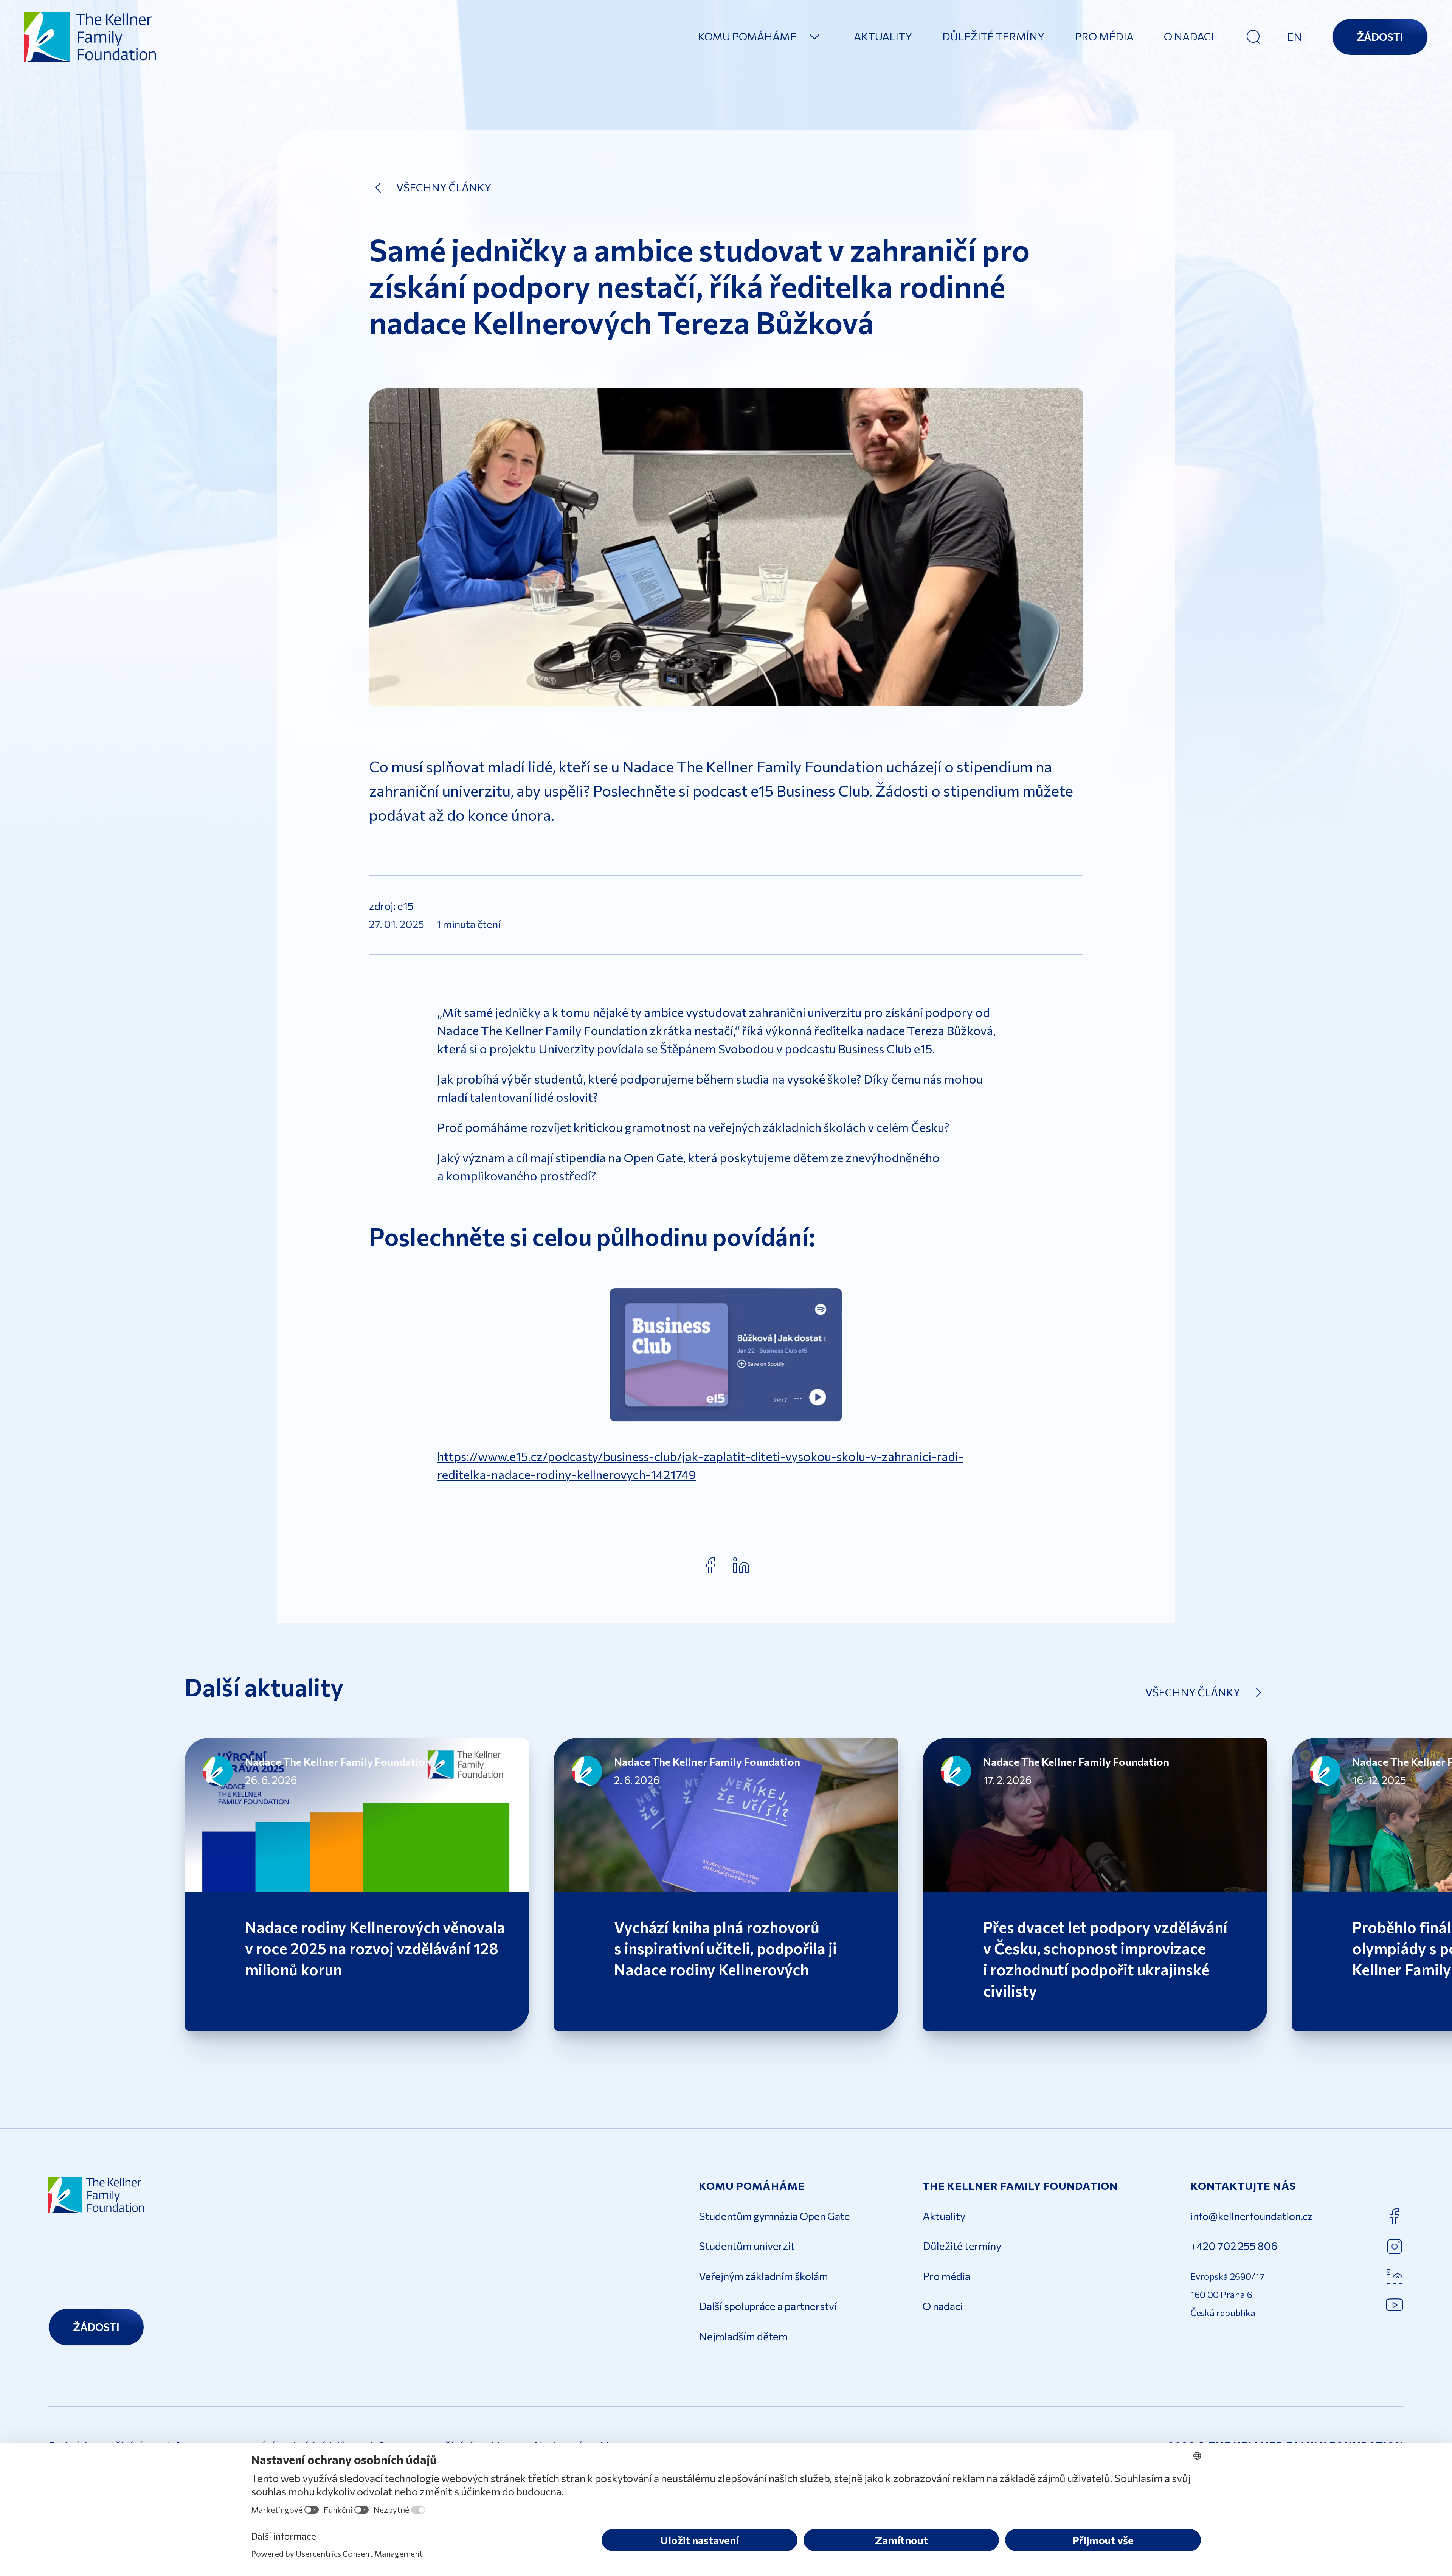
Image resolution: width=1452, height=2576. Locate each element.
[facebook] (711, 1565)
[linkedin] (741, 1565)
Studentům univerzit (747, 2246)
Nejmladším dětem (743, 2336)
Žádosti (1380, 37)
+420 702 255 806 (1234, 2246)
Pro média (1104, 36)
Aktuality (883, 36)
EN (1295, 37)
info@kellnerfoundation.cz (1252, 2216)
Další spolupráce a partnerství (768, 2306)
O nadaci (1189, 36)
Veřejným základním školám (763, 2276)
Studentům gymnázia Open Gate (774, 2216)
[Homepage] (91, 37)
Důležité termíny (993, 36)
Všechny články (444, 187)
